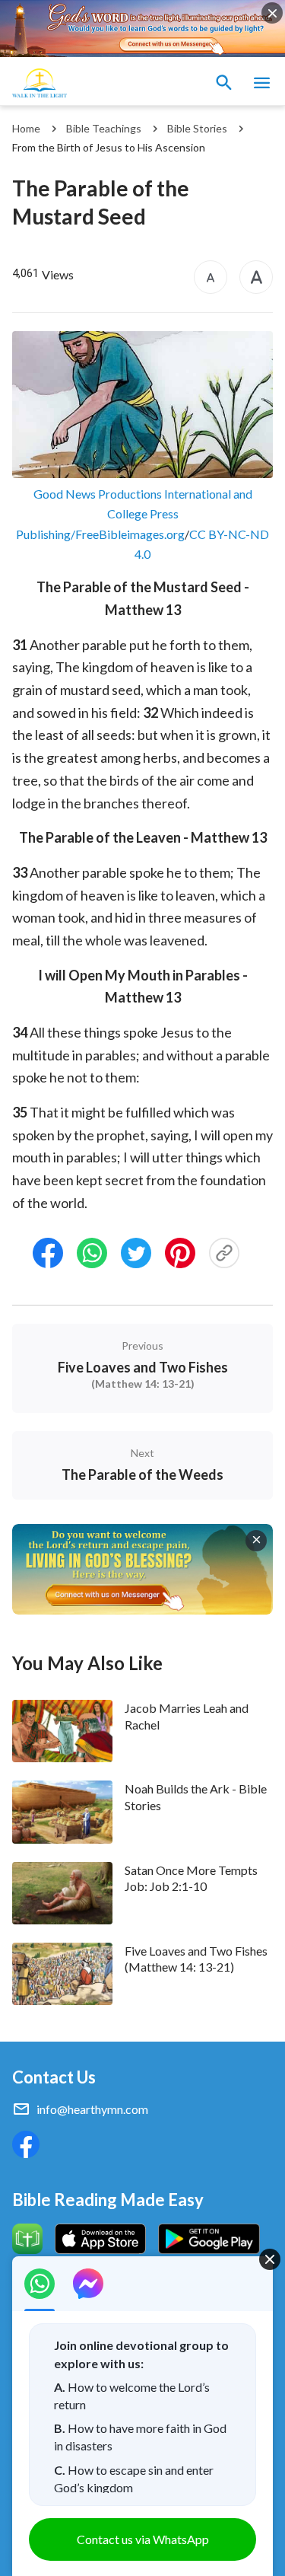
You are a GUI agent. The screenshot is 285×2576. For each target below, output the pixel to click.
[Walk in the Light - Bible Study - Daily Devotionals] (40, 83)
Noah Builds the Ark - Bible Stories (196, 1797)
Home (26, 128)
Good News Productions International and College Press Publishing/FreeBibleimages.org (134, 514)
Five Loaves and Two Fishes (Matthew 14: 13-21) (196, 1959)
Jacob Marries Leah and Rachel (187, 1716)
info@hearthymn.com (92, 2109)
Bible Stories (197, 128)
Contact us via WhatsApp (143, 2539)
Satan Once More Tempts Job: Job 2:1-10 (191, 1878)
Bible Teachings (104, 128)
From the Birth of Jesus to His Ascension (109, 147)
